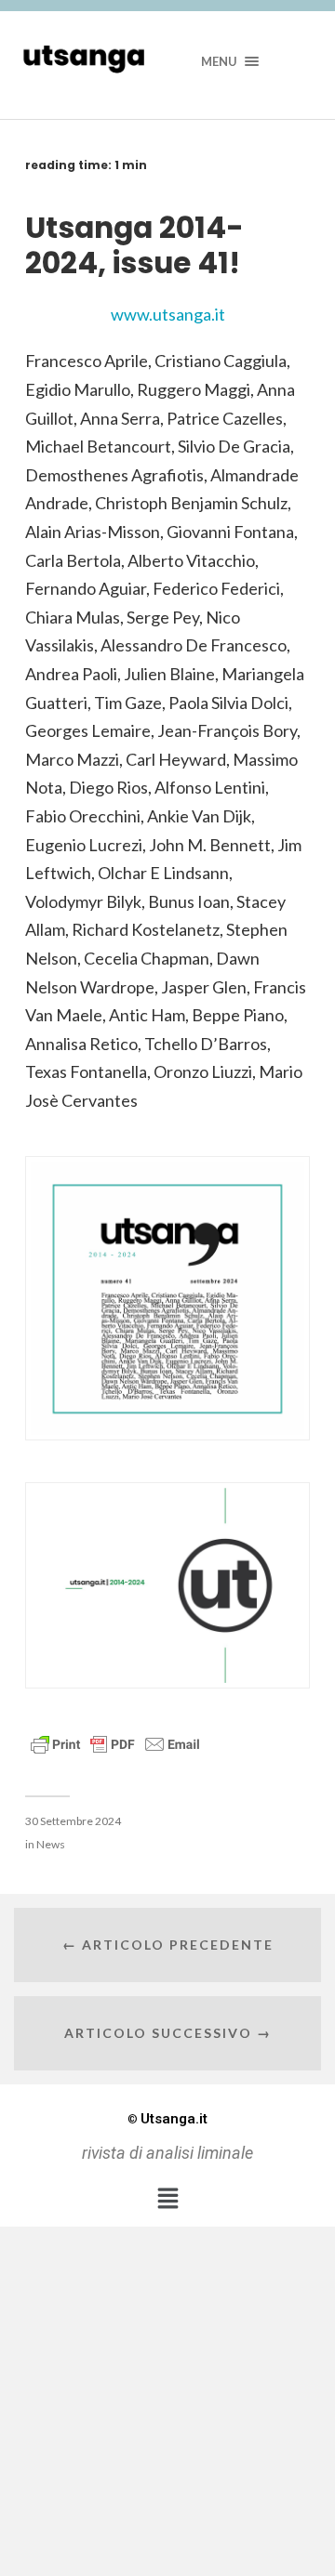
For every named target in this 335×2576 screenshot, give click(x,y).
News (51, 1844)
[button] (167, 2199)
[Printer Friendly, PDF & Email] (115, 1743)
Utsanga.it (167, 2119)
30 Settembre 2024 (73, 1821)
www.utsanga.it (168, 314)
